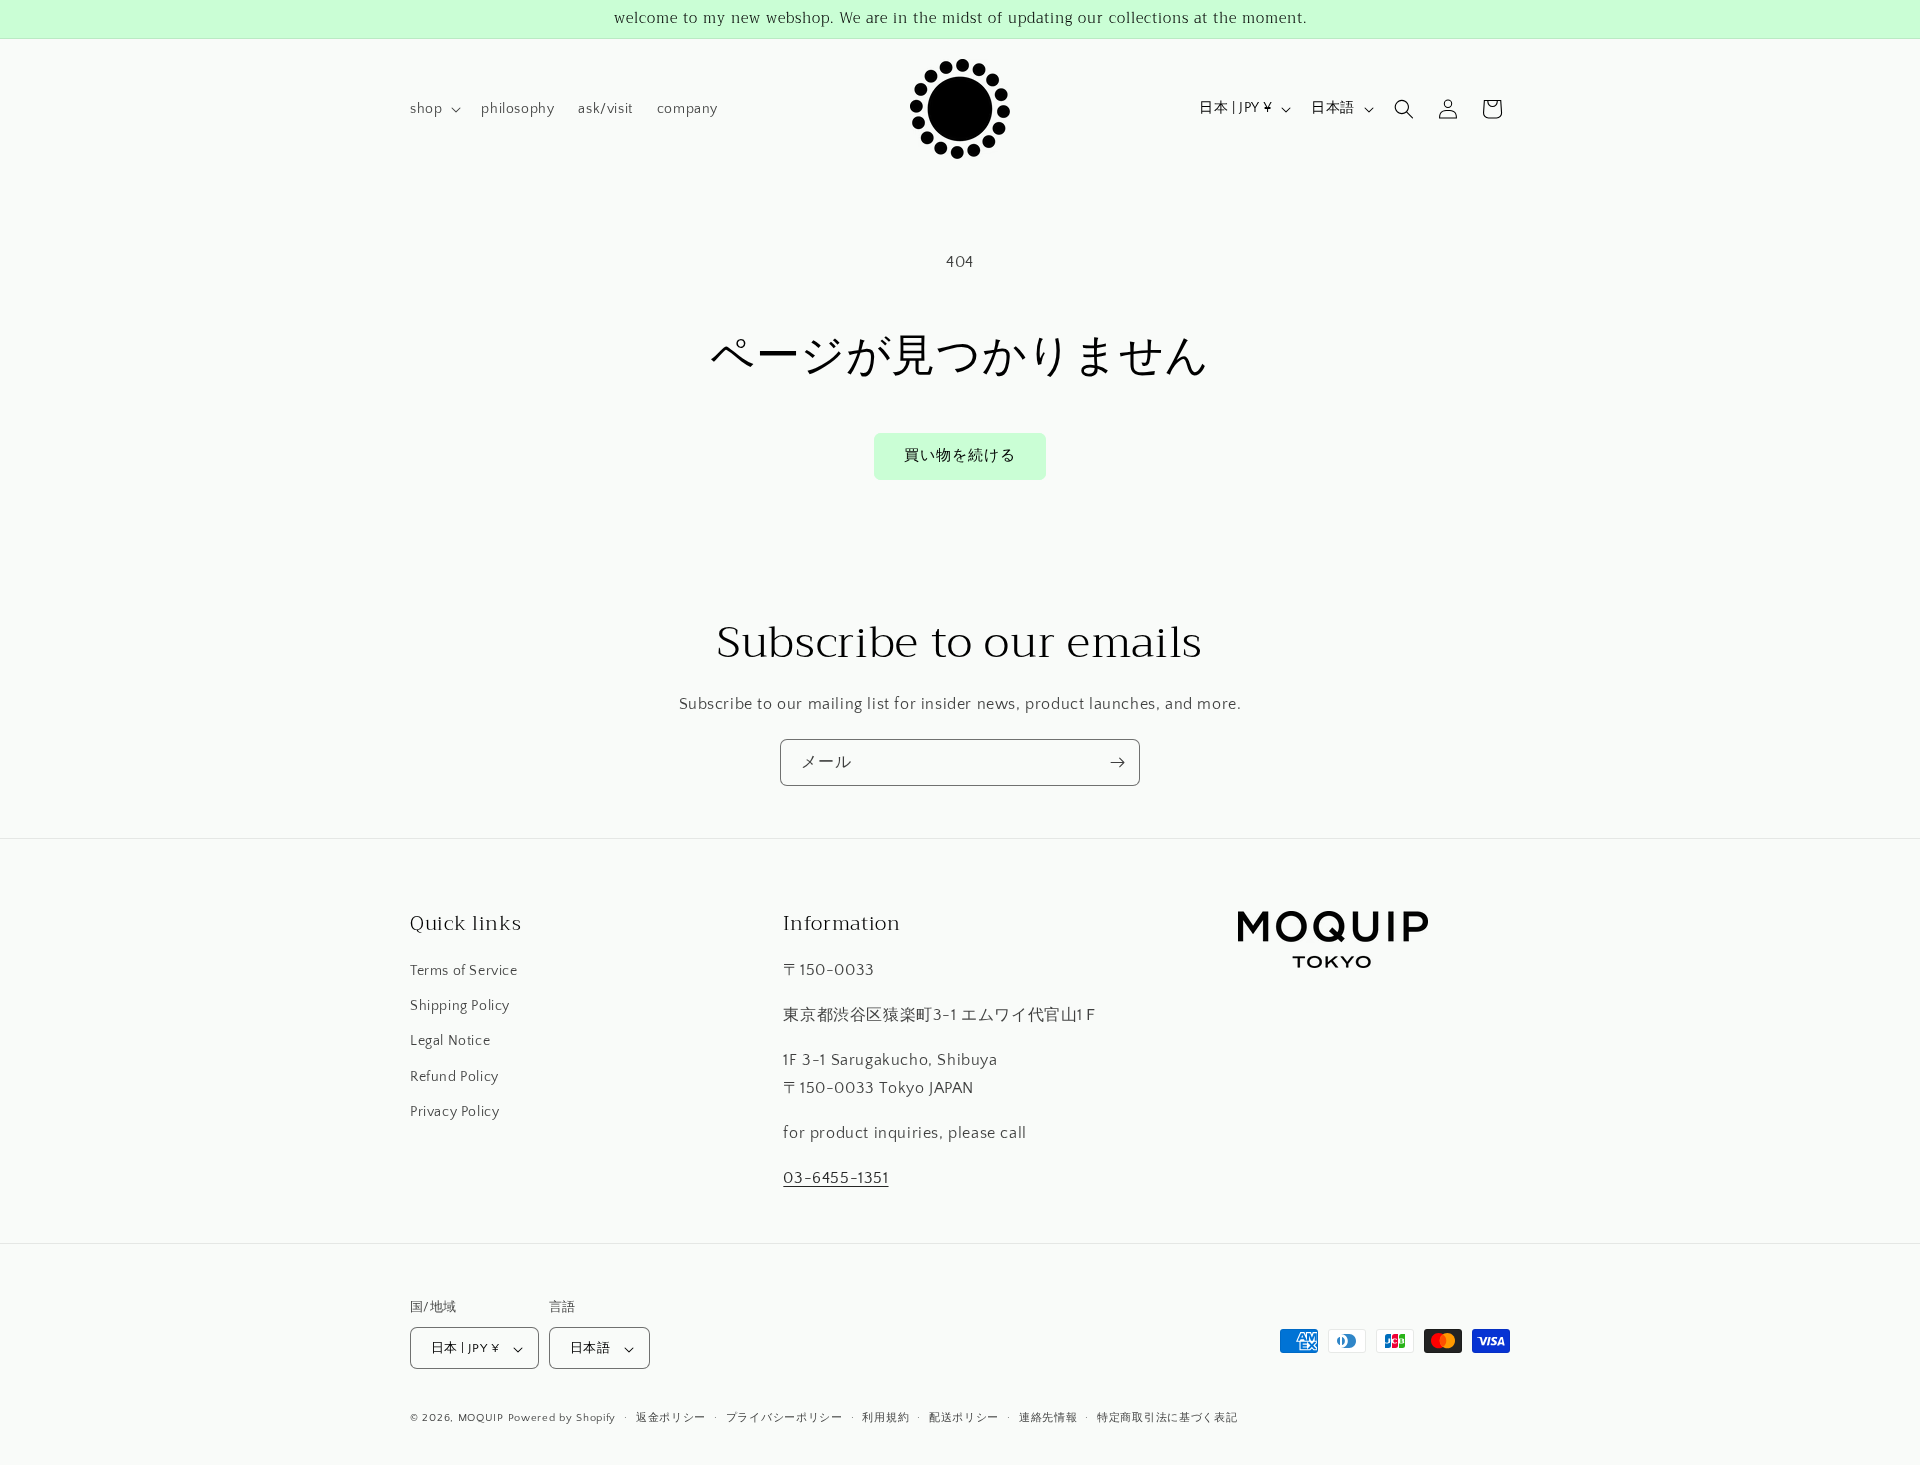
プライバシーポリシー (784, 1418)
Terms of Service (464, 971)
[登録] (1117, 762)
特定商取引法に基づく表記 (1167, 1418)
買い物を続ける (960, 455)
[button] (433, 109)
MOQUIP (481, 1419)
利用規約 (885, 1418)
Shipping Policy (460, 1007)
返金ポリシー (671, 1418)
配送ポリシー (964, 1418)
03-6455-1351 (835, 1178)
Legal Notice (450, 1042)
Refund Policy (454, 1077)
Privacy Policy (454, 1112)
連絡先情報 (1048, 1418)
